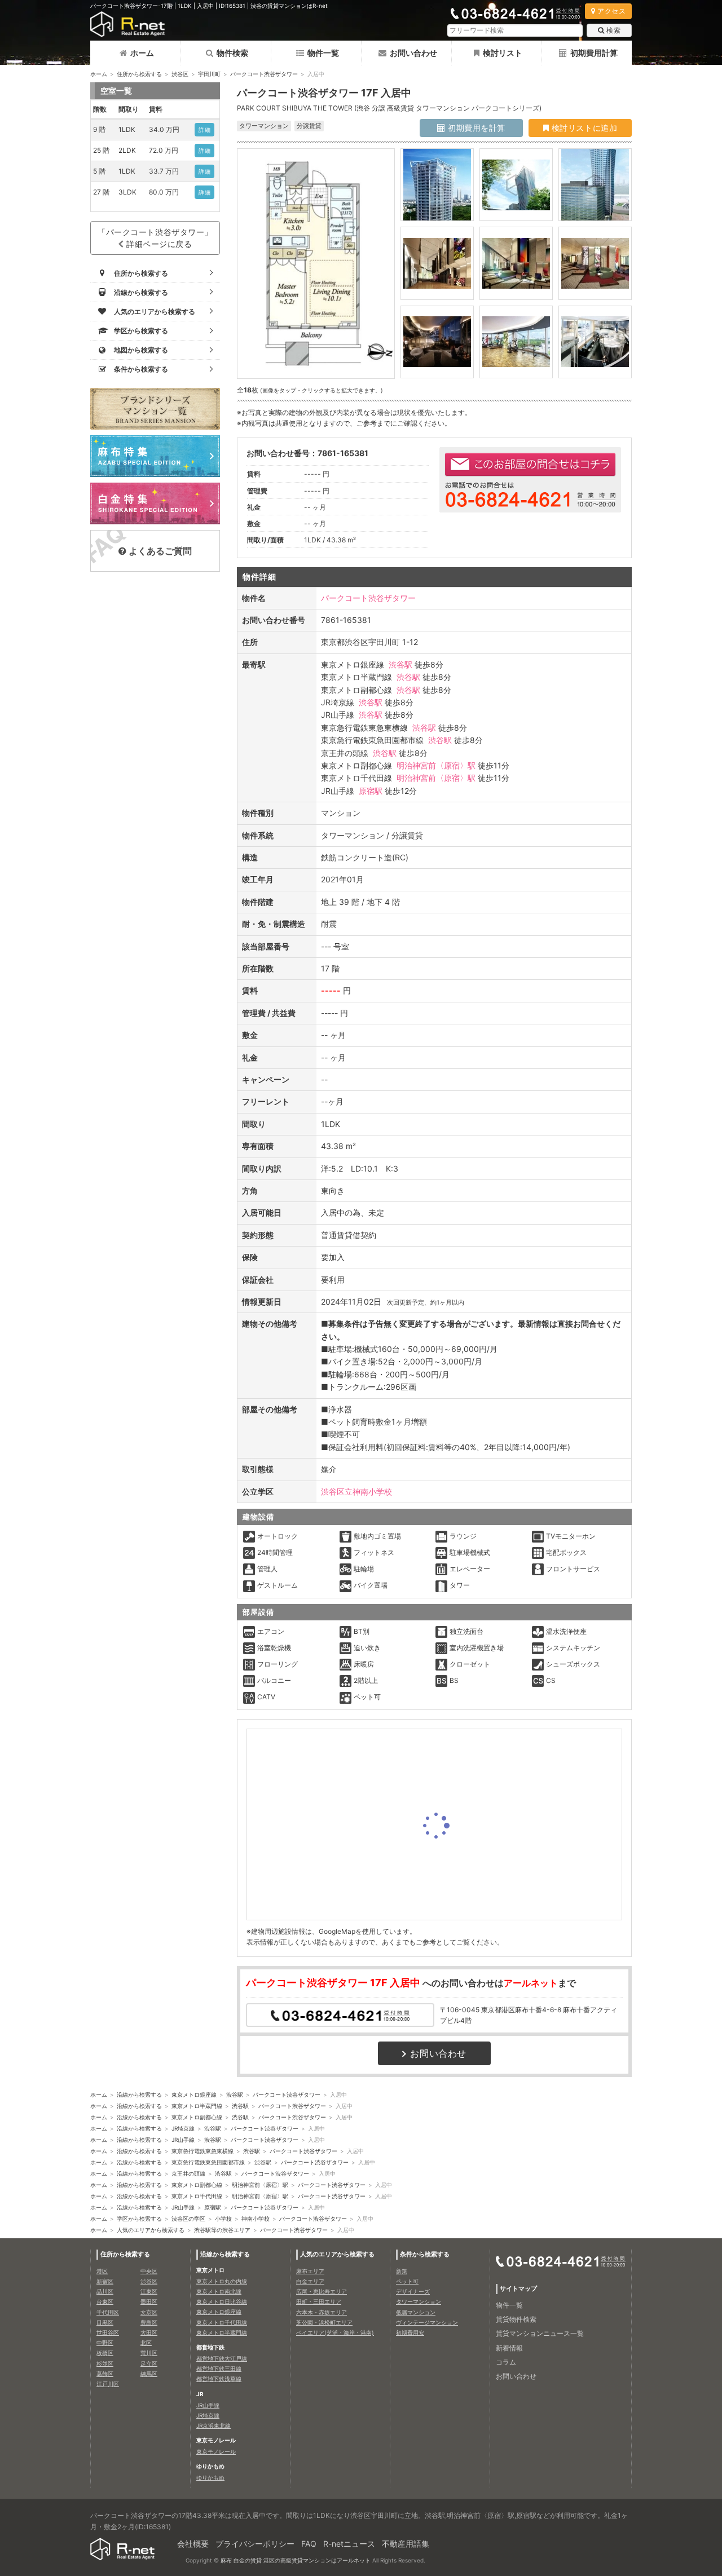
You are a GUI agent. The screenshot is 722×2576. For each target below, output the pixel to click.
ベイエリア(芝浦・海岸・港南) (335, 2332)
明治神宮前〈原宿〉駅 (436, 765)
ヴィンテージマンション (427, 2322)
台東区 (105, 2301)
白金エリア (310, 2281)
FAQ (309, 2544)
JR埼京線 (183, 2128)
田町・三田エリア (319, 2301)
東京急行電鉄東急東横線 (202, 2151)
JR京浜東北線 (213, 2425)
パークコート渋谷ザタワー (264, 74)
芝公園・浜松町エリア (324, 2322)
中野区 (105, 2343)
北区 (146, 2343)
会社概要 (193, 2544)
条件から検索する (425, 2254)
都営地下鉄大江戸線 (222, 2358)
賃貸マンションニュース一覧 (540, 2333)
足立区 (149, 2363)
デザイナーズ (413, 2291)
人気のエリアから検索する (151, 2230)
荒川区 (149, 2353)
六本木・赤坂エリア (322, 2312)
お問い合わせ (413, 53)
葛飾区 (105, 2374)
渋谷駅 (400, 664)
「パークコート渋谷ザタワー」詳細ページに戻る (155, 238)
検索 (613, 30)
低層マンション (416, 2312)
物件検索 (232, 53)
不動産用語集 (406, 2544)
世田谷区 (108, 2332)
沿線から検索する (139, 2095)
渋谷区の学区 (188, 2219)
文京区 (149, 2312)
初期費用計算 (594, 53)
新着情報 (509, 2348)
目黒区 (105, 2322)
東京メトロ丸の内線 (222, 2281)
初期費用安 (410, 2332)
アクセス (611, 11)
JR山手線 (183, 2140)
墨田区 (149, 2301)
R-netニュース (349, 2544)
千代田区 (108, 2312)
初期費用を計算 (476, 128)
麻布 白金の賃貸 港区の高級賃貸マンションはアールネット (296, 2560)
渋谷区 (180, 74)
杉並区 (105, 2363)
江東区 (149, 2291)
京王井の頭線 (188, 2173)
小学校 (223, 2219)
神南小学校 (256, 2219)
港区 (102, 2271)
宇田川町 (209, 74)
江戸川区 (108, 2384)
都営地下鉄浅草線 (219, 2379)
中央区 (149, 2271)
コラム (506, 2362)
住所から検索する (139, 74)
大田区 (149, 2332)
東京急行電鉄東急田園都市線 (208, 2162)
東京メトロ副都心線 (197, 2117)
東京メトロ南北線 (219, 2291)
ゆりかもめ (210, 2477)
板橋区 (105, 2353)
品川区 (105, 2291)
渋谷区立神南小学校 (356, 1492)
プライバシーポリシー (255, 2544)
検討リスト (503, 53)
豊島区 (149, 2322)
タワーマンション (419, 2301)
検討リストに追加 (583, 128)
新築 (402, 2271)
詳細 (204, 130)
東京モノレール (216, 2451)
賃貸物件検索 (516, 2319)
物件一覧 (323, 53)
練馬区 (149, 2374)
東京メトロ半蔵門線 (197, 2106)
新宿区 (105, 2281)
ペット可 (407, 2281)
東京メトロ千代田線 (197, 2196)
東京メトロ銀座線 (194, 2095)
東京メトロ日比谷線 (222, 2301)
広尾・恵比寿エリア (322, 2291)
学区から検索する (139, 2219)
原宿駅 (371, 791)
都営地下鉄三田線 (219, 2369)
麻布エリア (310, 2271)
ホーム (142, 53)
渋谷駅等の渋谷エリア (222, 2230)
